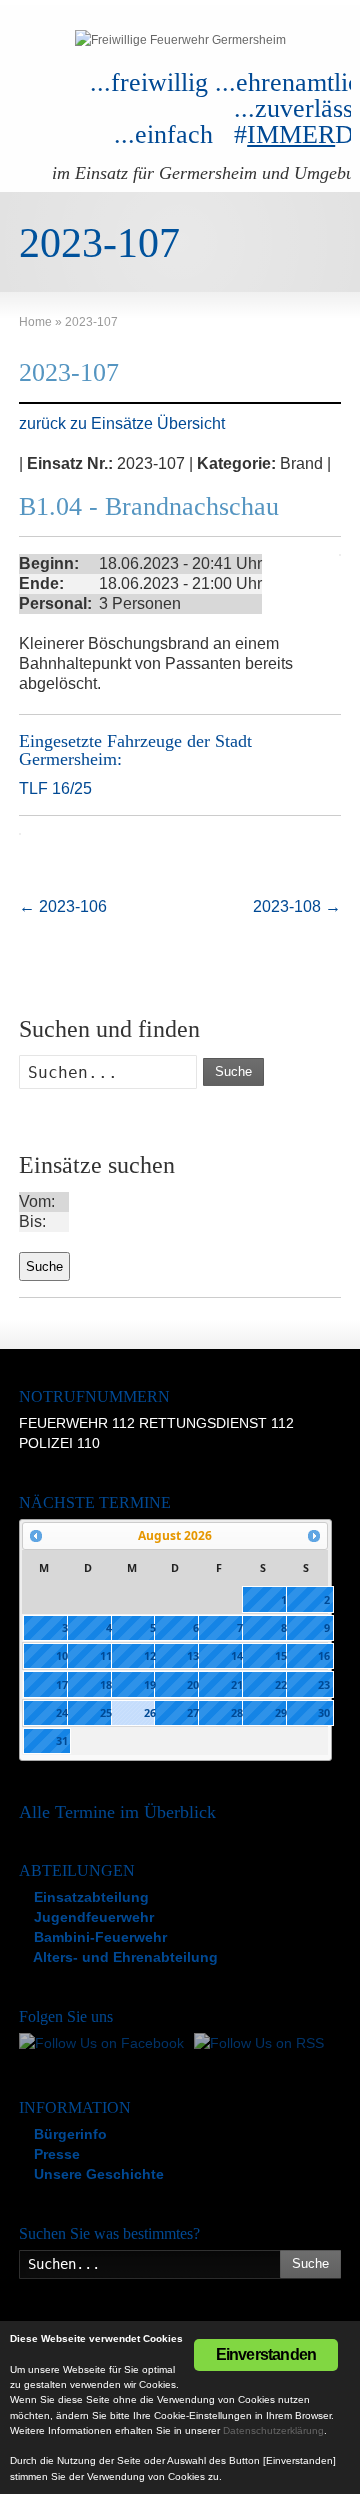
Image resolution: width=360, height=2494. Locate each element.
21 (237, 1684)
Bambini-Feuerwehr (98, 1937)
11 (106, 1655)
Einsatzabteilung (89, 1897)
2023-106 (63, 906)
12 (150, 1655)
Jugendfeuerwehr (92, 1917)
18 (106, 1684)
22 (281, 1684)
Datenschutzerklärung (273, 2430)
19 (150, 1684)
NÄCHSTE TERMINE (95, 1502)
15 (281, 1655)
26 (150, 1712)
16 (324, 1655)
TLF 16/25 (55, 788)
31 (62, 1740)
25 (106, 1712)
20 (193, 1684)
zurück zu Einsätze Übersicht (122, 423)
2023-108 (297, 906)
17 (62, 1684)
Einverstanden (266, 2354)
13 (193, 1655)
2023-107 (69, 372)
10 (62, 1655)
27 (193, 1712)
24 (62, 1712)
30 (324, 1712)
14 (237, 1655)
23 (324, 1684)
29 (281, 1712)
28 (237, 1712)
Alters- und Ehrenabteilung (124, 1957)
